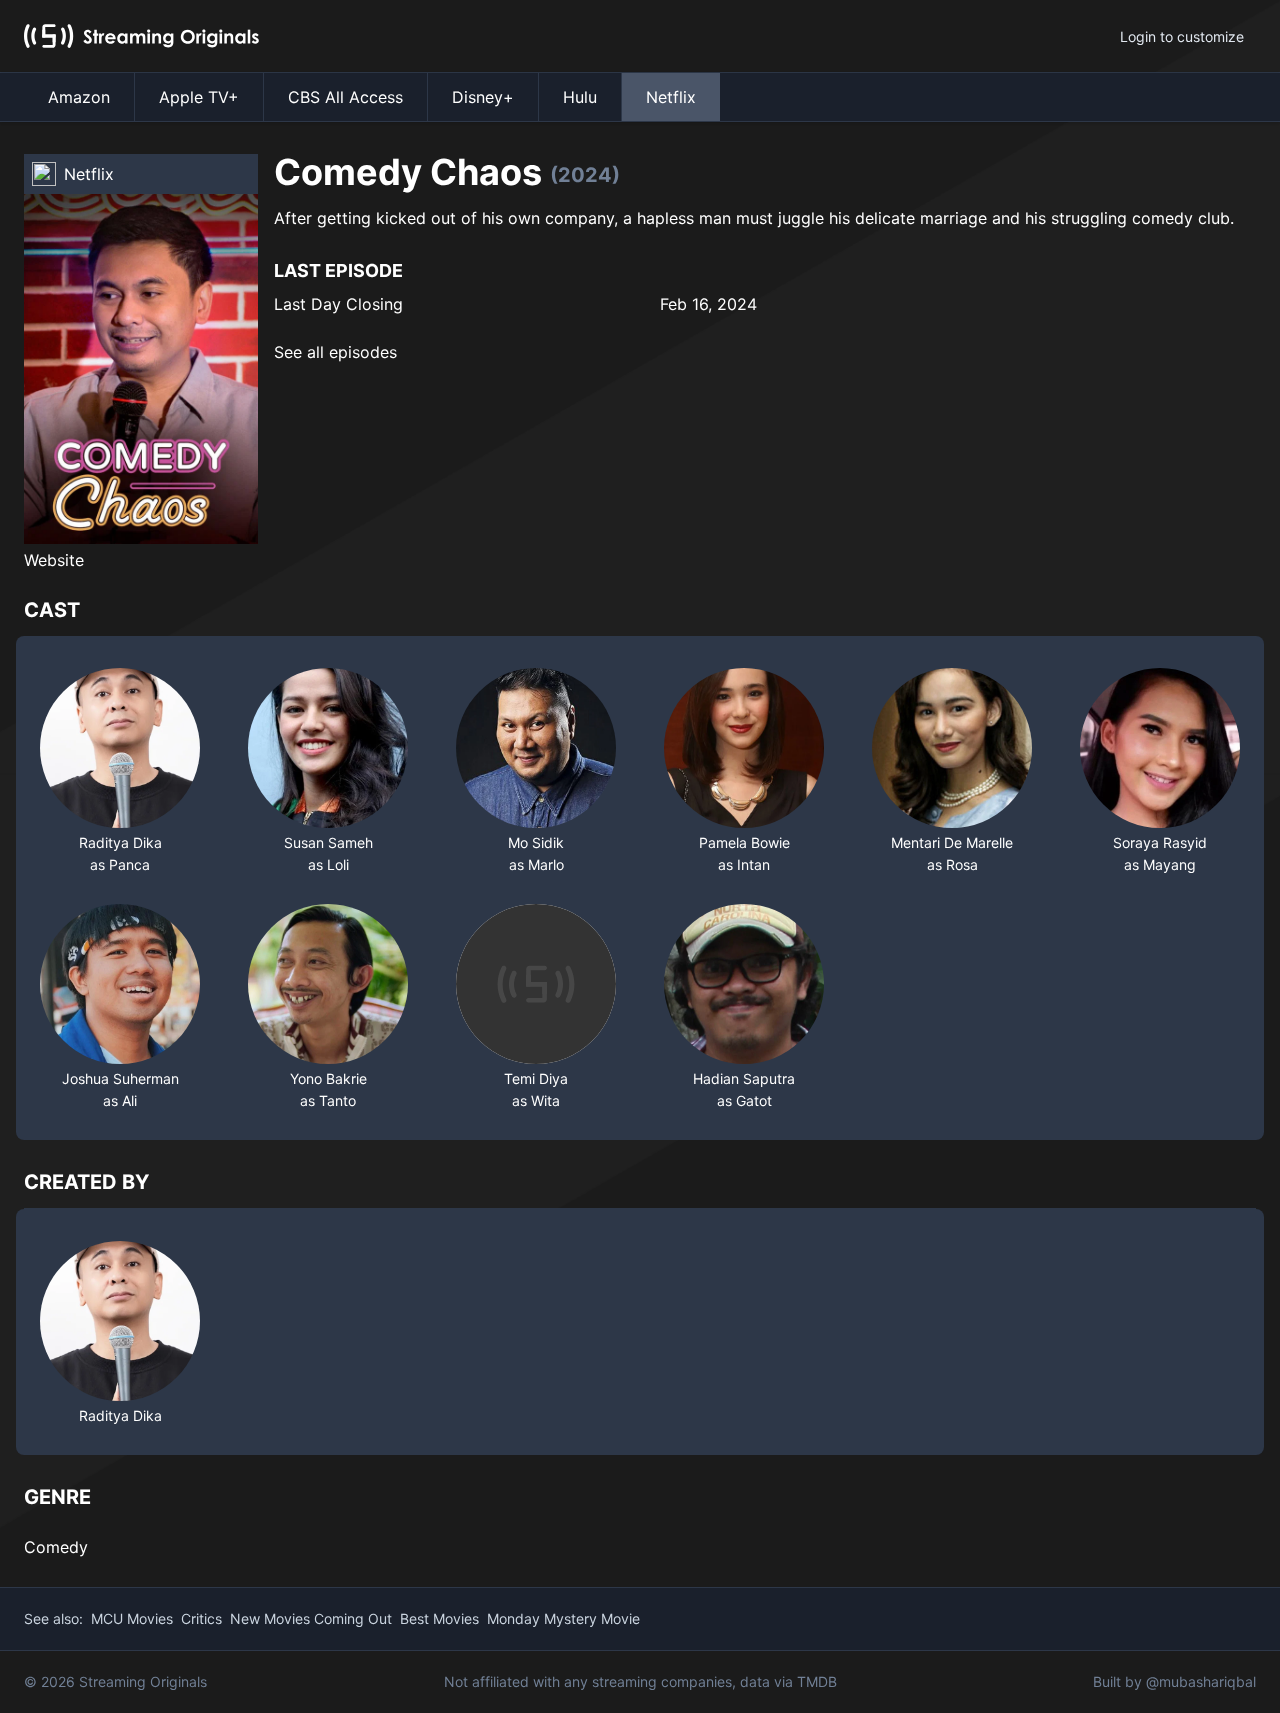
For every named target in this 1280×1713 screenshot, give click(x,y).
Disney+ (483, 97)
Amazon (79, 97)
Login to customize (1182, 36)
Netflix (671, 97)
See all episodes (335, 352)
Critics (201, 1618)
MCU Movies (132, 1618)
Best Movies (439, 1618)
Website (54, 560)
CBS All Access (345, 97)
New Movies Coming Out (311, 1618)
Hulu (580, 97)
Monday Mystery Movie (563, 1618)
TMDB (817, 1681)
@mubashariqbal (1201, 1681)
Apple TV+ (199, 97)
